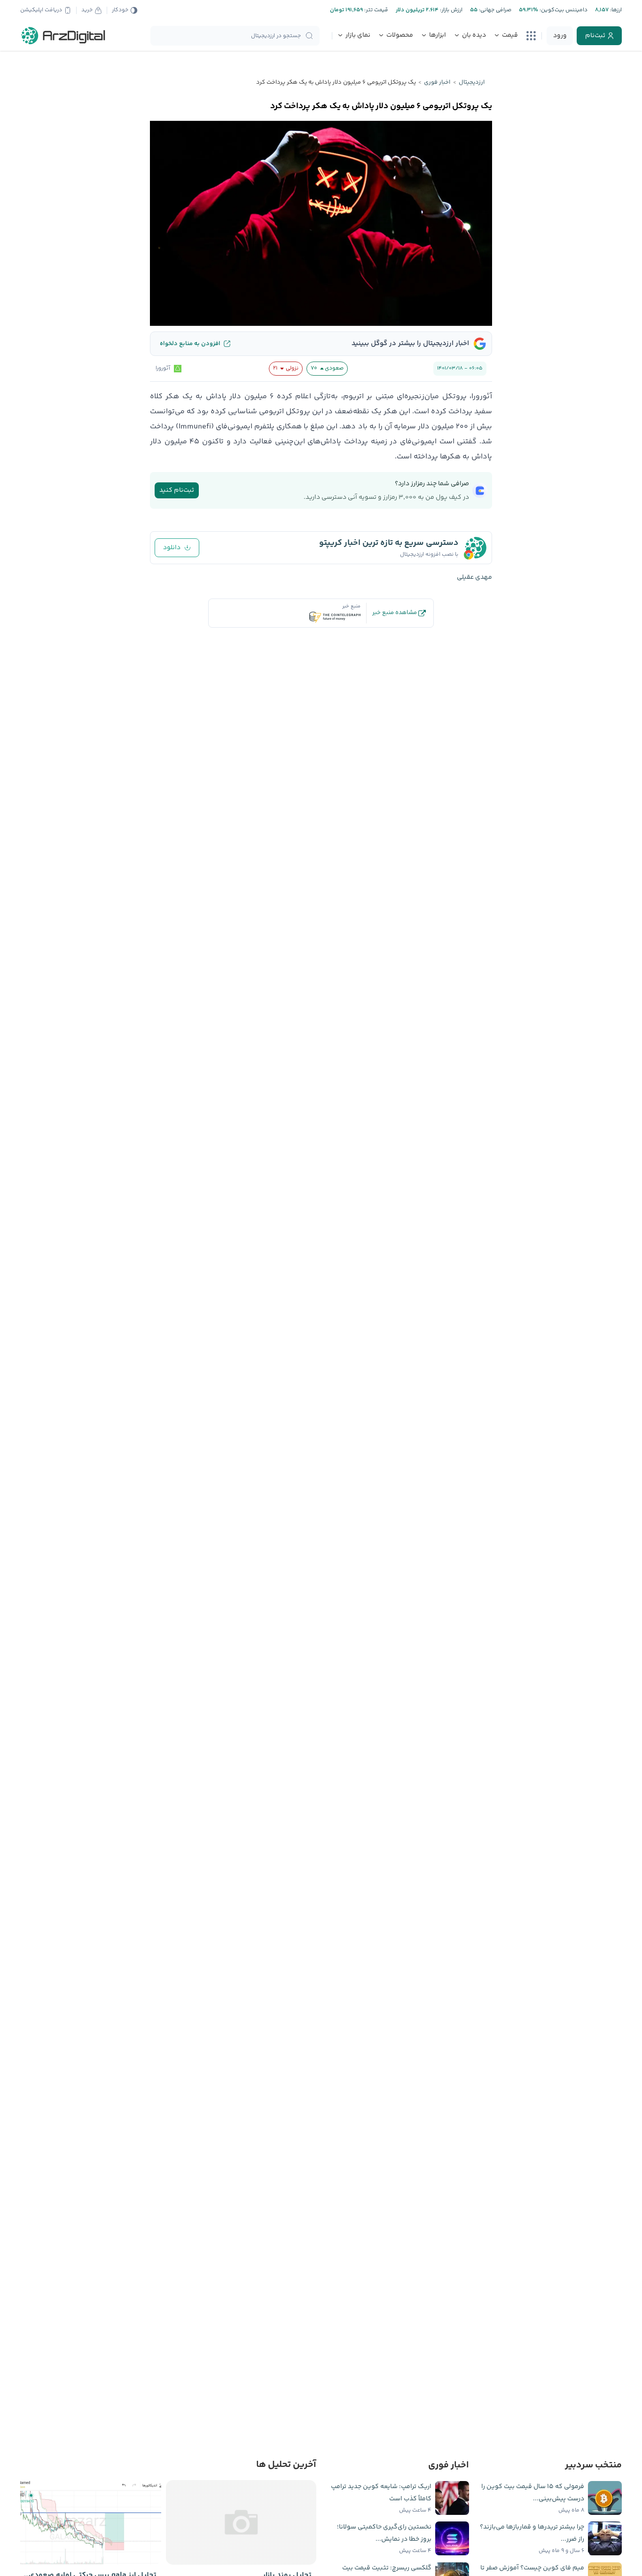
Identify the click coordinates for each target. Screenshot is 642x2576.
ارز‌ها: (615, 10)
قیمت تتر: (376, 10)
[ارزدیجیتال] (63, 36)
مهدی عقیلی (474, 577)
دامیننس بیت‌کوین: (563, 10)
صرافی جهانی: (494, 10)
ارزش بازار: (450, 10)
